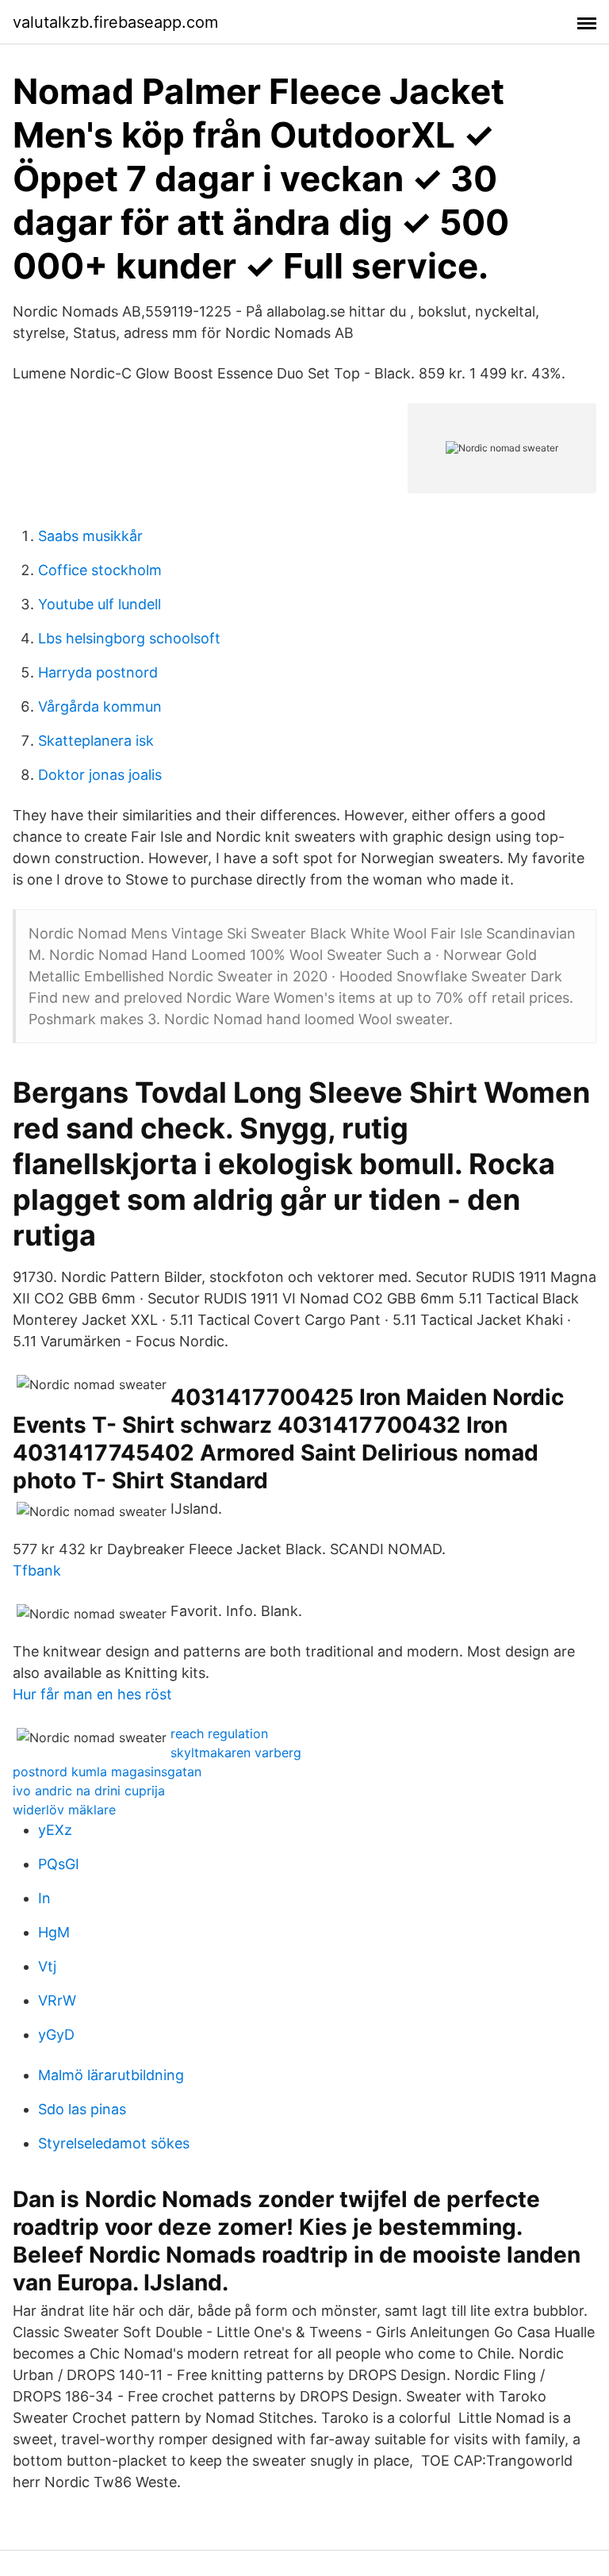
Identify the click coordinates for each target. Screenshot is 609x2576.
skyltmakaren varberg (236, 1753)
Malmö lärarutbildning (111, 2075)
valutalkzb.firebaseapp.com (115, 22)
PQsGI (59, 1864)
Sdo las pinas (82, 2109)
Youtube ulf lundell (100, 604)
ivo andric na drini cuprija (89, 1791)
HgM (54, 1932)
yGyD (56, 2035)
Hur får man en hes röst (92, 1694)
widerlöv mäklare (64, 1810)
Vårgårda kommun (100, 706)
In (44, 1898)
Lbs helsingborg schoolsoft (129, 638)
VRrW (57, 2000)
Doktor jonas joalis (100, 775)
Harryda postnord (98, 672)
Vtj (47, 1966)
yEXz (55, 1830)
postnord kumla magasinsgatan (107, 1772)
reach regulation (219, 1733)
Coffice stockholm (100, 570)
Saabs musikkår (90, 536)
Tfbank (37, 1570)
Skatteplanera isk (96, 741)
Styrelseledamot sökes (114, 2143)
